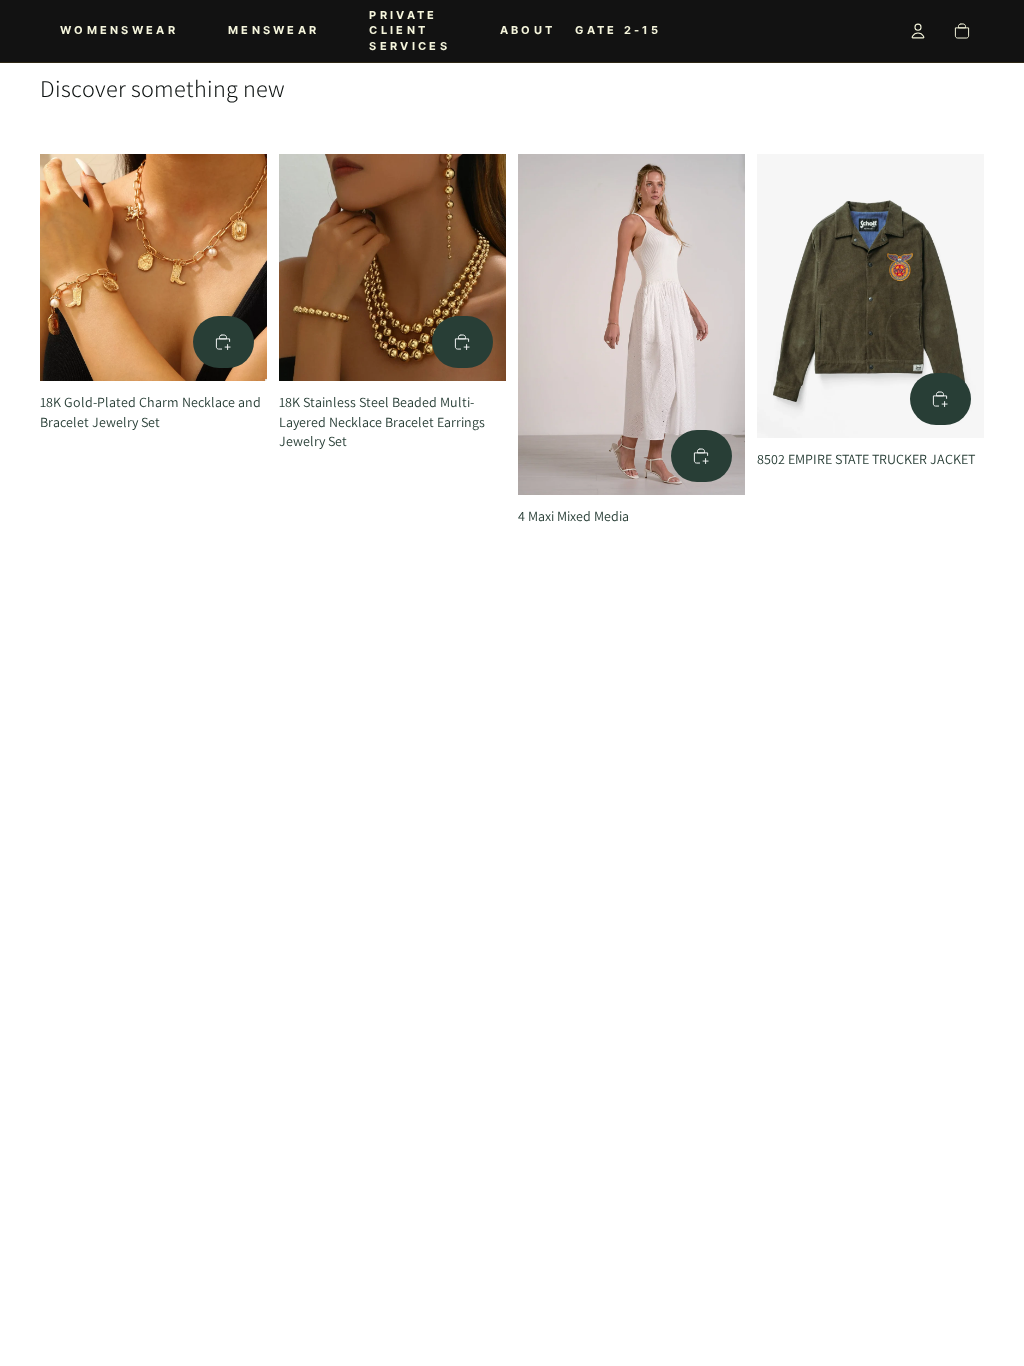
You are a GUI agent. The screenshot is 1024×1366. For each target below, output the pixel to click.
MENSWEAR (273, 30)
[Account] (918, 31)
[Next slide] (245, 267)
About (528, 30)
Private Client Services (409, 30)
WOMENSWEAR (119, 30)
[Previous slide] (62, 267)
